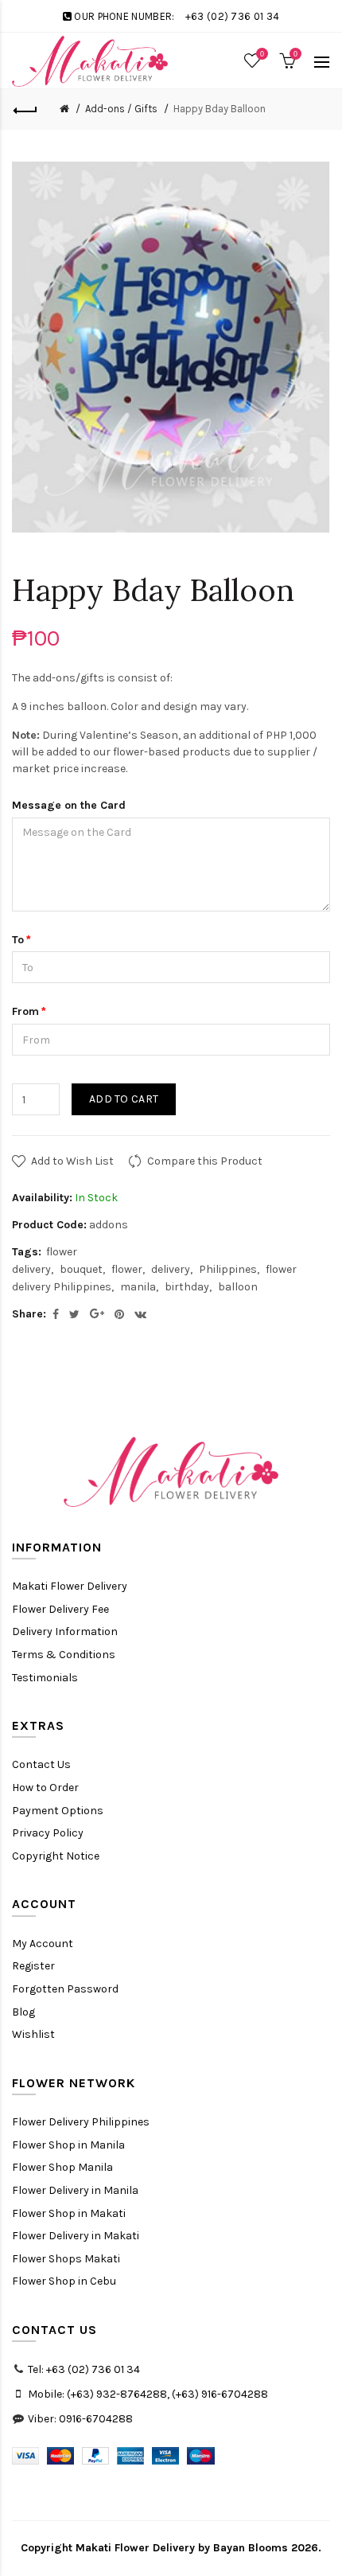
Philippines (228, 1269)
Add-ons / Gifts (121, 109)
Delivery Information (65, 1631)
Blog (23, 2012)
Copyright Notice (56, 1856)
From (25, 1011)
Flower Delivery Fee (60, 1609)
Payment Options (58, 1811)
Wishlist (33, 2034)
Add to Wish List (72, 1161)
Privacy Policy (48, 1833)
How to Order (45, 1788)
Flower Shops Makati (66, 2259)
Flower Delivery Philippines (81, 2122)
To (18, 940)
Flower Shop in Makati (69, 2213)
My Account (43, 1944)
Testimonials (45, 1678)
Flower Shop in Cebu (64, 2281)
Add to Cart (124, 1099)
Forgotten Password (65, 1989)
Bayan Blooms (251, 2548)
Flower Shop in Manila (68, 2145)
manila (138, 1287)
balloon (238, 1287)
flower (127, 1269)
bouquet (81, 1269)
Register (33, 1966)
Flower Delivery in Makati (76, 2236)
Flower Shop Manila (62, 2167)
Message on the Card (69, 805)
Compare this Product (205, 1161)
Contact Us (41, 1764)
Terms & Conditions (64, 1655)
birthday (187, 1287)
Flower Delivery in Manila (75, 2190)
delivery (171, 1269)
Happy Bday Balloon (220, 109)
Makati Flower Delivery (70, 1586)
